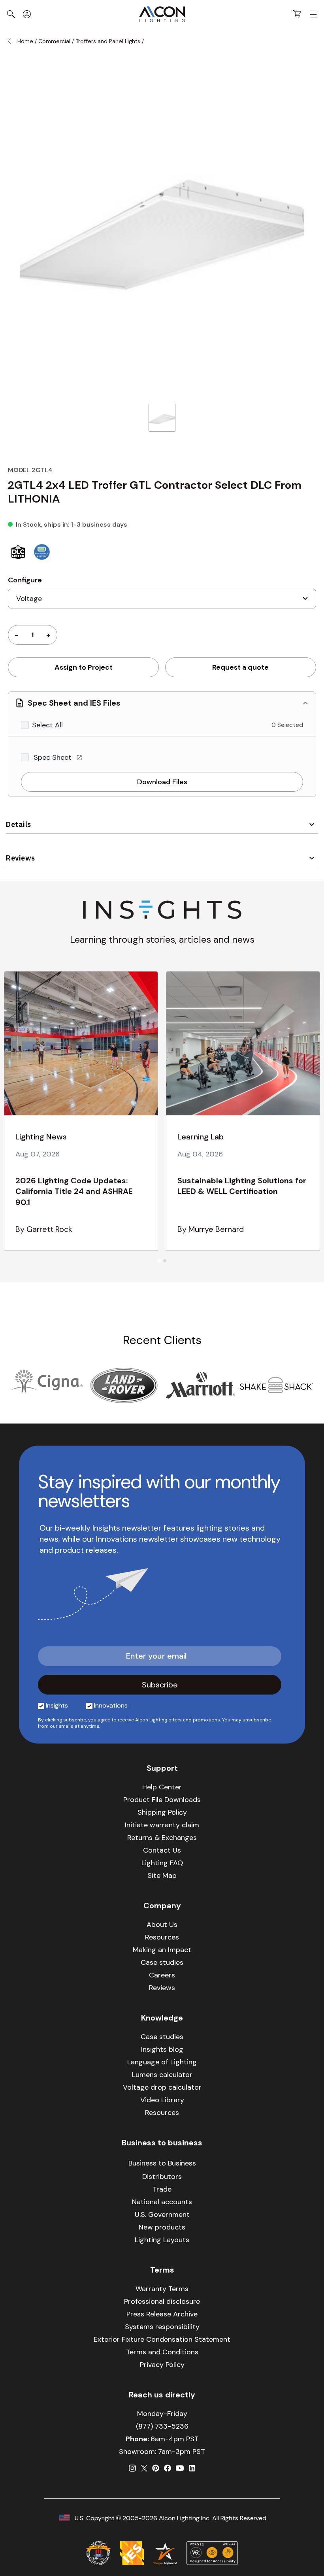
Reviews (21, 858)
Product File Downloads (162, 1800)
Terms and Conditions (162, 2352)
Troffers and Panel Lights (108, 41)
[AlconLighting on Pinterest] (156, 2468)
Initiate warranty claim (162, 1825)
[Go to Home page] (162, 14)
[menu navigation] (313, 14)
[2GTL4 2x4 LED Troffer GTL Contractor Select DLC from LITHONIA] (162, 418)
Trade (162, 2189)
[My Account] (27, 14)
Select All (47, 725)
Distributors (162, 2177)
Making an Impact (162, 1950)
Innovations (111, 1705)
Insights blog (162, 2049)
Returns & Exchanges (162, 1838)
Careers (162, 1975)
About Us (162, 1924)
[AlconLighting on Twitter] (144, 2468)
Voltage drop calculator (162, 2087)
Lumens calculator (162, 2075)
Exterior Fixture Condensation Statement (162, 2339)
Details (19, 824)
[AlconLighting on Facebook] (168, 2468)
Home (25, 41)
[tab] (159, 1261)
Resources (162, 1937)
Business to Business (162, 2163)
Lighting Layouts (162, 2240)
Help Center (162, 1787)
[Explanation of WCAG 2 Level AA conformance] (212, 2553)
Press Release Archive (162, 2314)
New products (162, 2227)
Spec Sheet (54, 757)
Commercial (54, 41)
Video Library (162, 2100)
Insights (57, 1705)
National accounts (162, 2202)
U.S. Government (162, 2214)
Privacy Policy (162, 2365)
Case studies (162, 1962)
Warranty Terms (162, 2289)
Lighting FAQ (162, 1863)
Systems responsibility (162, 2327)
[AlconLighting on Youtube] (180, 2468)
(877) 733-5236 (162, 2426)
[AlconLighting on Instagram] (132, 2468)
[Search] (11, 14)
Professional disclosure (162, 2301)
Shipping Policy (162, 1812)
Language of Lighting (162, 2062)
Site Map (162, 1876)
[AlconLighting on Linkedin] (192, 2468)
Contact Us (162, 1850)
